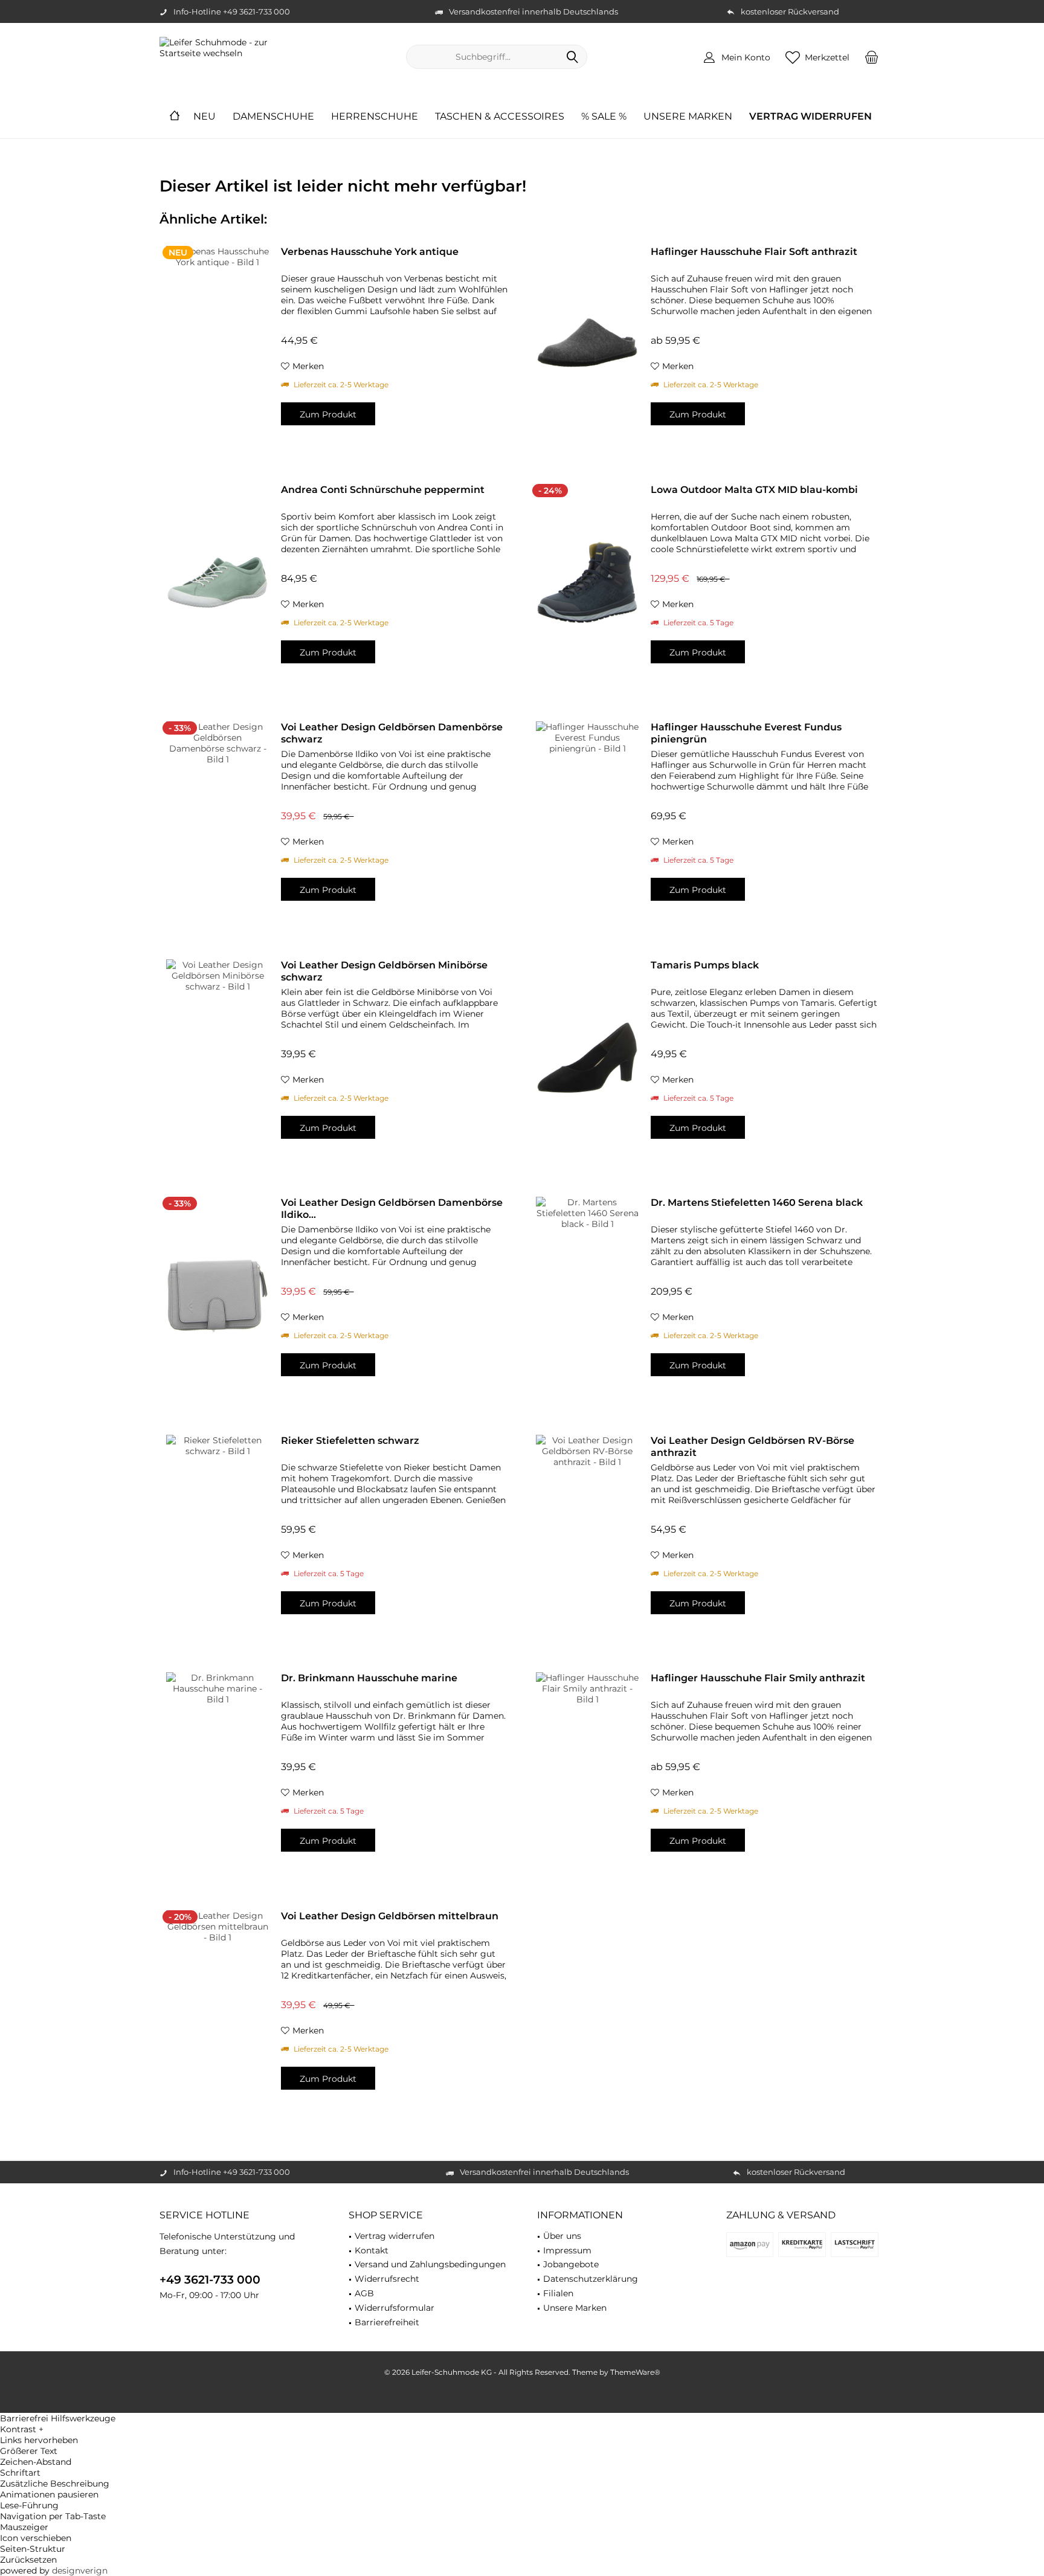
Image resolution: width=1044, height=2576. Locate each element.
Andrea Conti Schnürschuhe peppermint (383, 490)
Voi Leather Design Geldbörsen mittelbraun (390, 1916)
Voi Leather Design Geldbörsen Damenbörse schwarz (392, 733)
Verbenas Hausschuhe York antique (370, 252)
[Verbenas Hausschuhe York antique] (217, 345)
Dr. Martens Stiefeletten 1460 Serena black (757, 1203)
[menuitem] (872, 57)
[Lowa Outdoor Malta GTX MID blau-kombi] (587, 583)
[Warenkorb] (872, 57)
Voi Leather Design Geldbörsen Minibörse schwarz (384, 971)
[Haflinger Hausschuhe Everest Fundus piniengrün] (587, 820)
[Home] (175, 117)
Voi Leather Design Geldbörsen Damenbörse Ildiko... (392, 1209)
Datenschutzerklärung (591, 2279)
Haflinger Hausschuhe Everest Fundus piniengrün (746, 733)
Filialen (558, 2293)
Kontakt (372, 2250)
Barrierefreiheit (387, 2322)
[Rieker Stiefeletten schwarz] (217, 1534)
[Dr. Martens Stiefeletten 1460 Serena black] (587, 1296)
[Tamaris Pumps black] (587, 1058)
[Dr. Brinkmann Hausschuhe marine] (217, 1771)
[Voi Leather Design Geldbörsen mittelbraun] (217, 2009)
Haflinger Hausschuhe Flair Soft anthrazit (754, 252)
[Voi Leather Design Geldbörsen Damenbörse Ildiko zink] (217, 1296)
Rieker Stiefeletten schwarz (350, 1441)
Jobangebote (571, 2264)
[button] (522, 2429)
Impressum (567, 2250)
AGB (364, 2293)
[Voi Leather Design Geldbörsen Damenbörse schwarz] (217, 820)
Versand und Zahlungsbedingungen (430, 2264)
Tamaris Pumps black (705, 965)
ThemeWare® (635, 2372)
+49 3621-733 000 (210, 2280)
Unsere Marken (575, 2308)
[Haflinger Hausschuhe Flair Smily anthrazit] (587, 1771)
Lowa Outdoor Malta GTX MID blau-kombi (754, 490)
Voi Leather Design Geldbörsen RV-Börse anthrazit (752, 1447)
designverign (80, 2571)
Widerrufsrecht (387, 2279)
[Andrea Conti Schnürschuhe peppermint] (217, 583)
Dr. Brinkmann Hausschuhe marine (369, 1678)
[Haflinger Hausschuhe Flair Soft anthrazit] (587, 345)
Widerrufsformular (395, 2308)
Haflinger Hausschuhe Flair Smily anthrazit (758, 1678)
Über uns (562, 2236)
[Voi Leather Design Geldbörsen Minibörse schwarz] (217, 1058)
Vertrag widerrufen (395, 2236)
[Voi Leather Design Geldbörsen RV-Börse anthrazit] (587, 1534)
